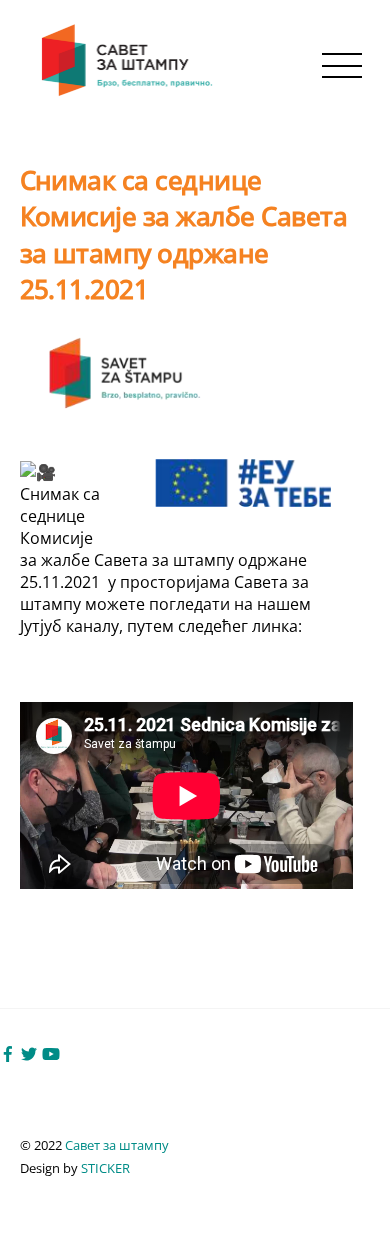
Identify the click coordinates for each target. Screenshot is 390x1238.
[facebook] (8, 1052)
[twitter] (29, 1052)
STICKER (105, 1168)
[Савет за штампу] (129, 91)
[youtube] (51, 1052)
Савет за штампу (117, 1145)
